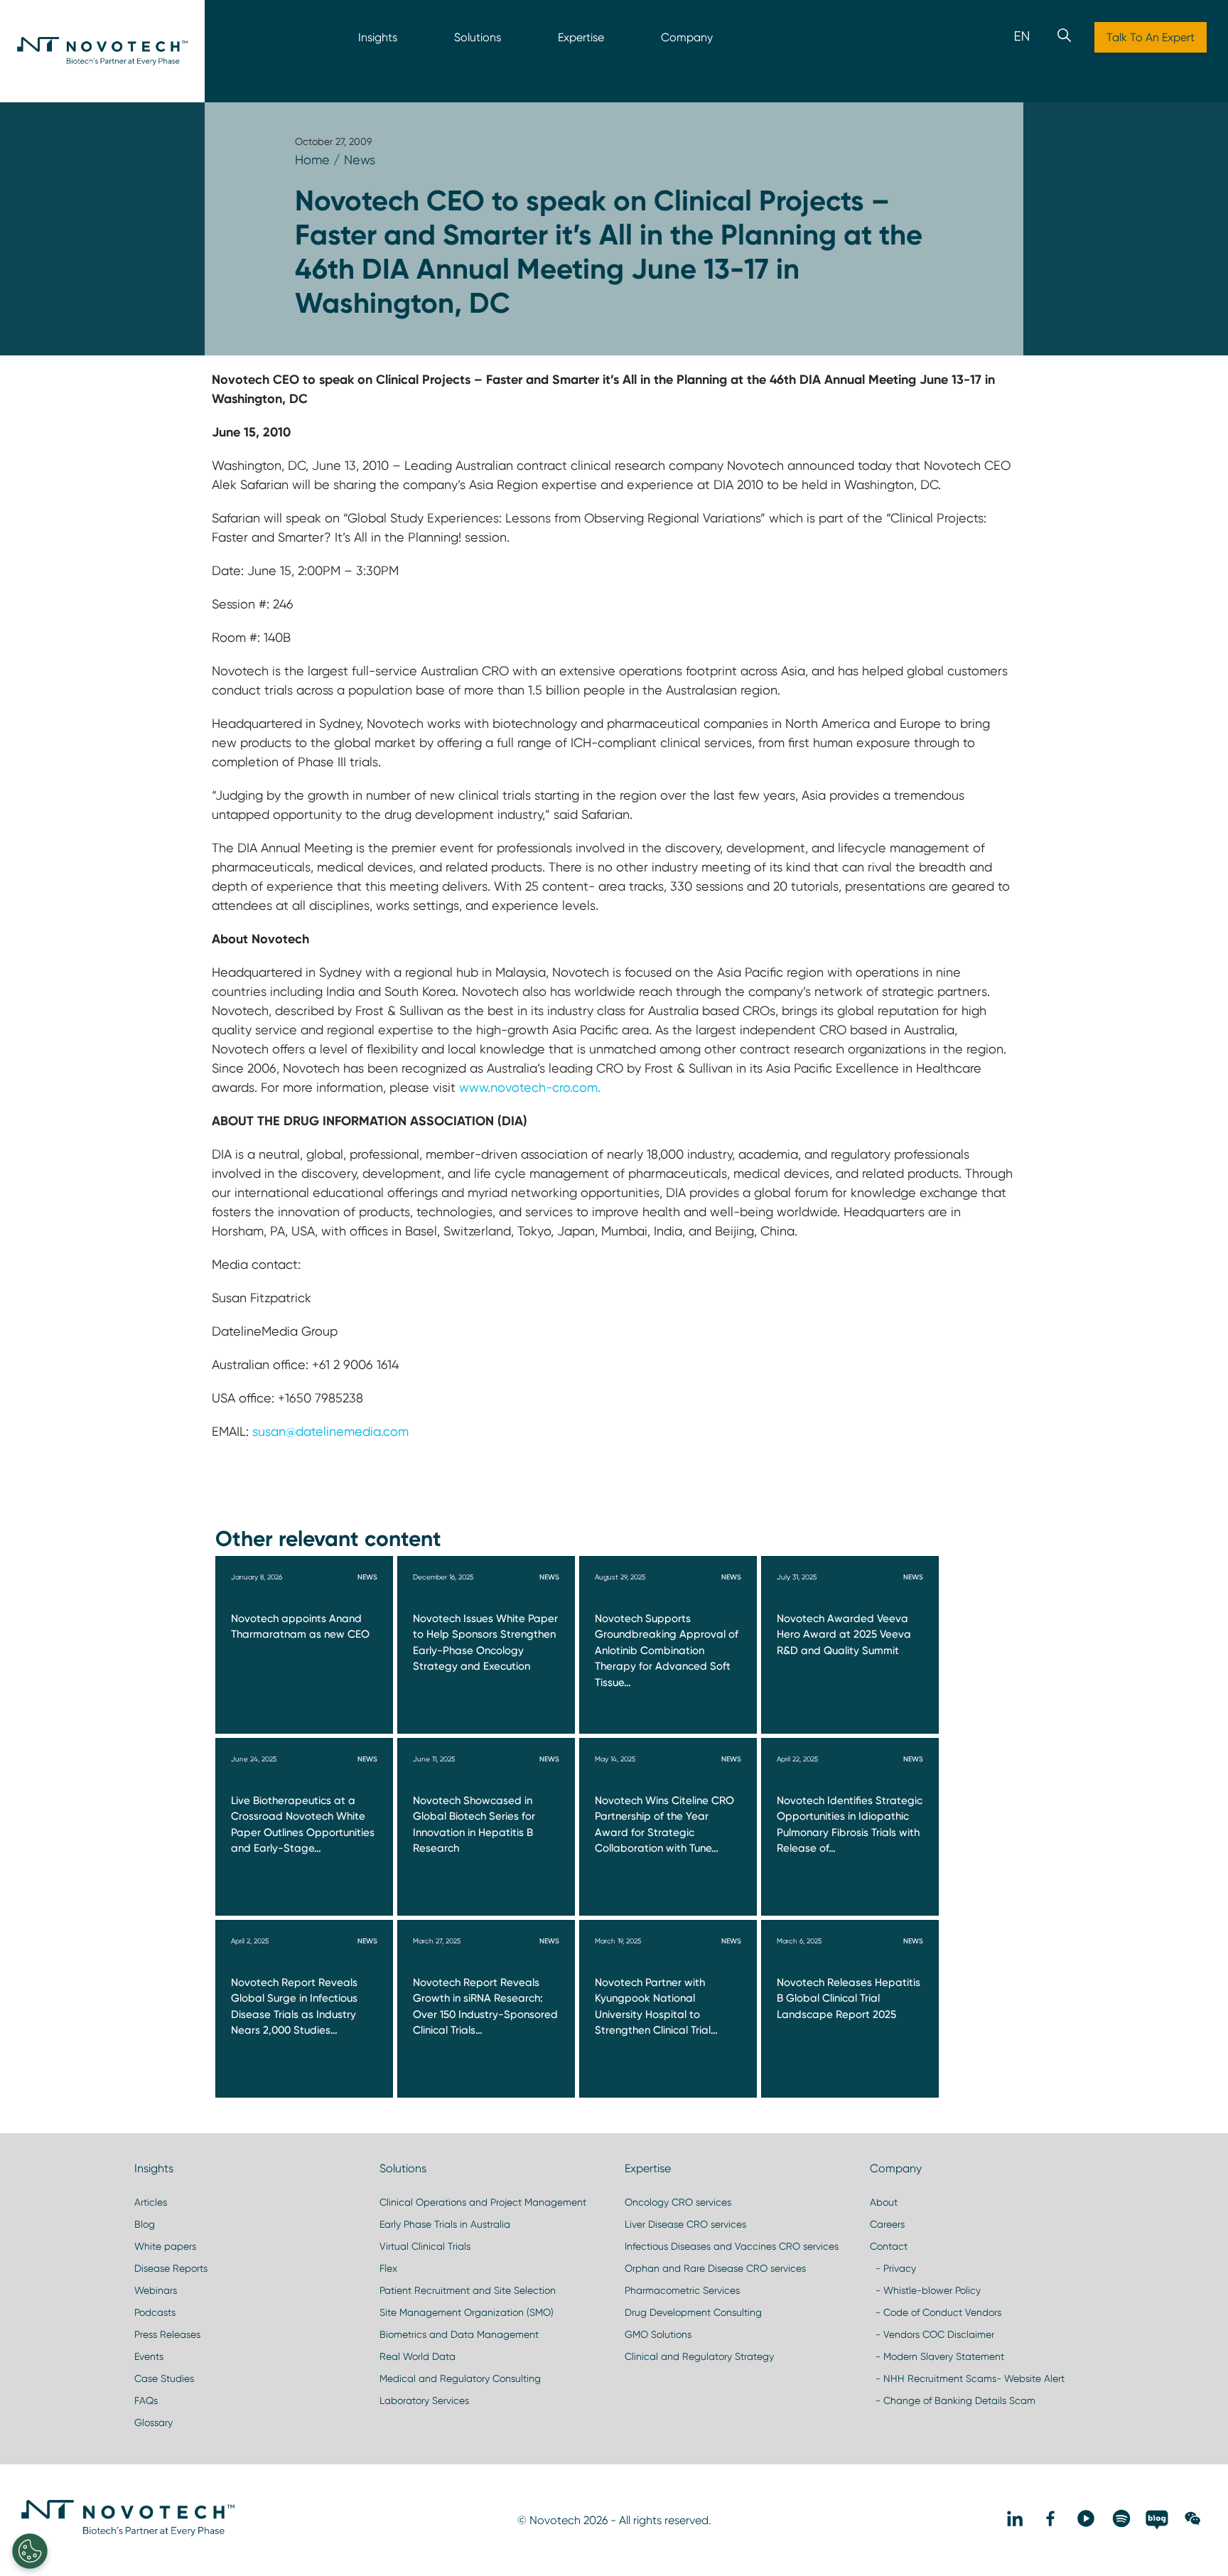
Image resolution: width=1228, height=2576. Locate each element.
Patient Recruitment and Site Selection (468, 2290)
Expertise (581, 37)
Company (687, 37)
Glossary (153, 2422)
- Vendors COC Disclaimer (932, 2334)
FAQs (146, 2400)
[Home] (102, 51)
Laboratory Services (424, 2400)
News (360, 160)
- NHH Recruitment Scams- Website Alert (967, 2378)
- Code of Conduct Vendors (936, 2312)
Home (312, 160)
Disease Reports (171, 2268)
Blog (145, 2224)
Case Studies (164, 2378)
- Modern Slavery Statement (937, 2356)
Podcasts (155, 2312)
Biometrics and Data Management (459, 2334)
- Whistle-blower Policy (925, 2290)
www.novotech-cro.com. (530, 1087)
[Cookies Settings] (30, 2551)
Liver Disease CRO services (685, 2224)
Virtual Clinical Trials (425, 2246)
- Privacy (893, 2268)
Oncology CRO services (678, 2202)
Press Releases (167, 2334)
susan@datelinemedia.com (330, 1431)
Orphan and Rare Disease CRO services (715, 2268)
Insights (378, 37)
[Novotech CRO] (128, 2533)
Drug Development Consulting (693, 2312)
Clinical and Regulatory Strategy (699, 2356)
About (884, 2202)
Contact (889, 2246)
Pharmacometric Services (682, 2290)
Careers (887, 2224)
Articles (151, 2202)
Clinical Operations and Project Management (483, 2202)
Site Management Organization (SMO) (467, 2312)
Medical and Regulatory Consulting (460, 2378)
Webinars (156, 2290)
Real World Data (418, 2356)
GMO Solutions (658, 2334)
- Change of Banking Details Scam (953, 2400)
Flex (388, 2268)
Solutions (478, 37)
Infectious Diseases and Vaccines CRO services (732, 2246)
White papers (165, 2246)
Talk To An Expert (1151, 37)
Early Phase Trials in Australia (445, 2224)
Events (149, 2356)
